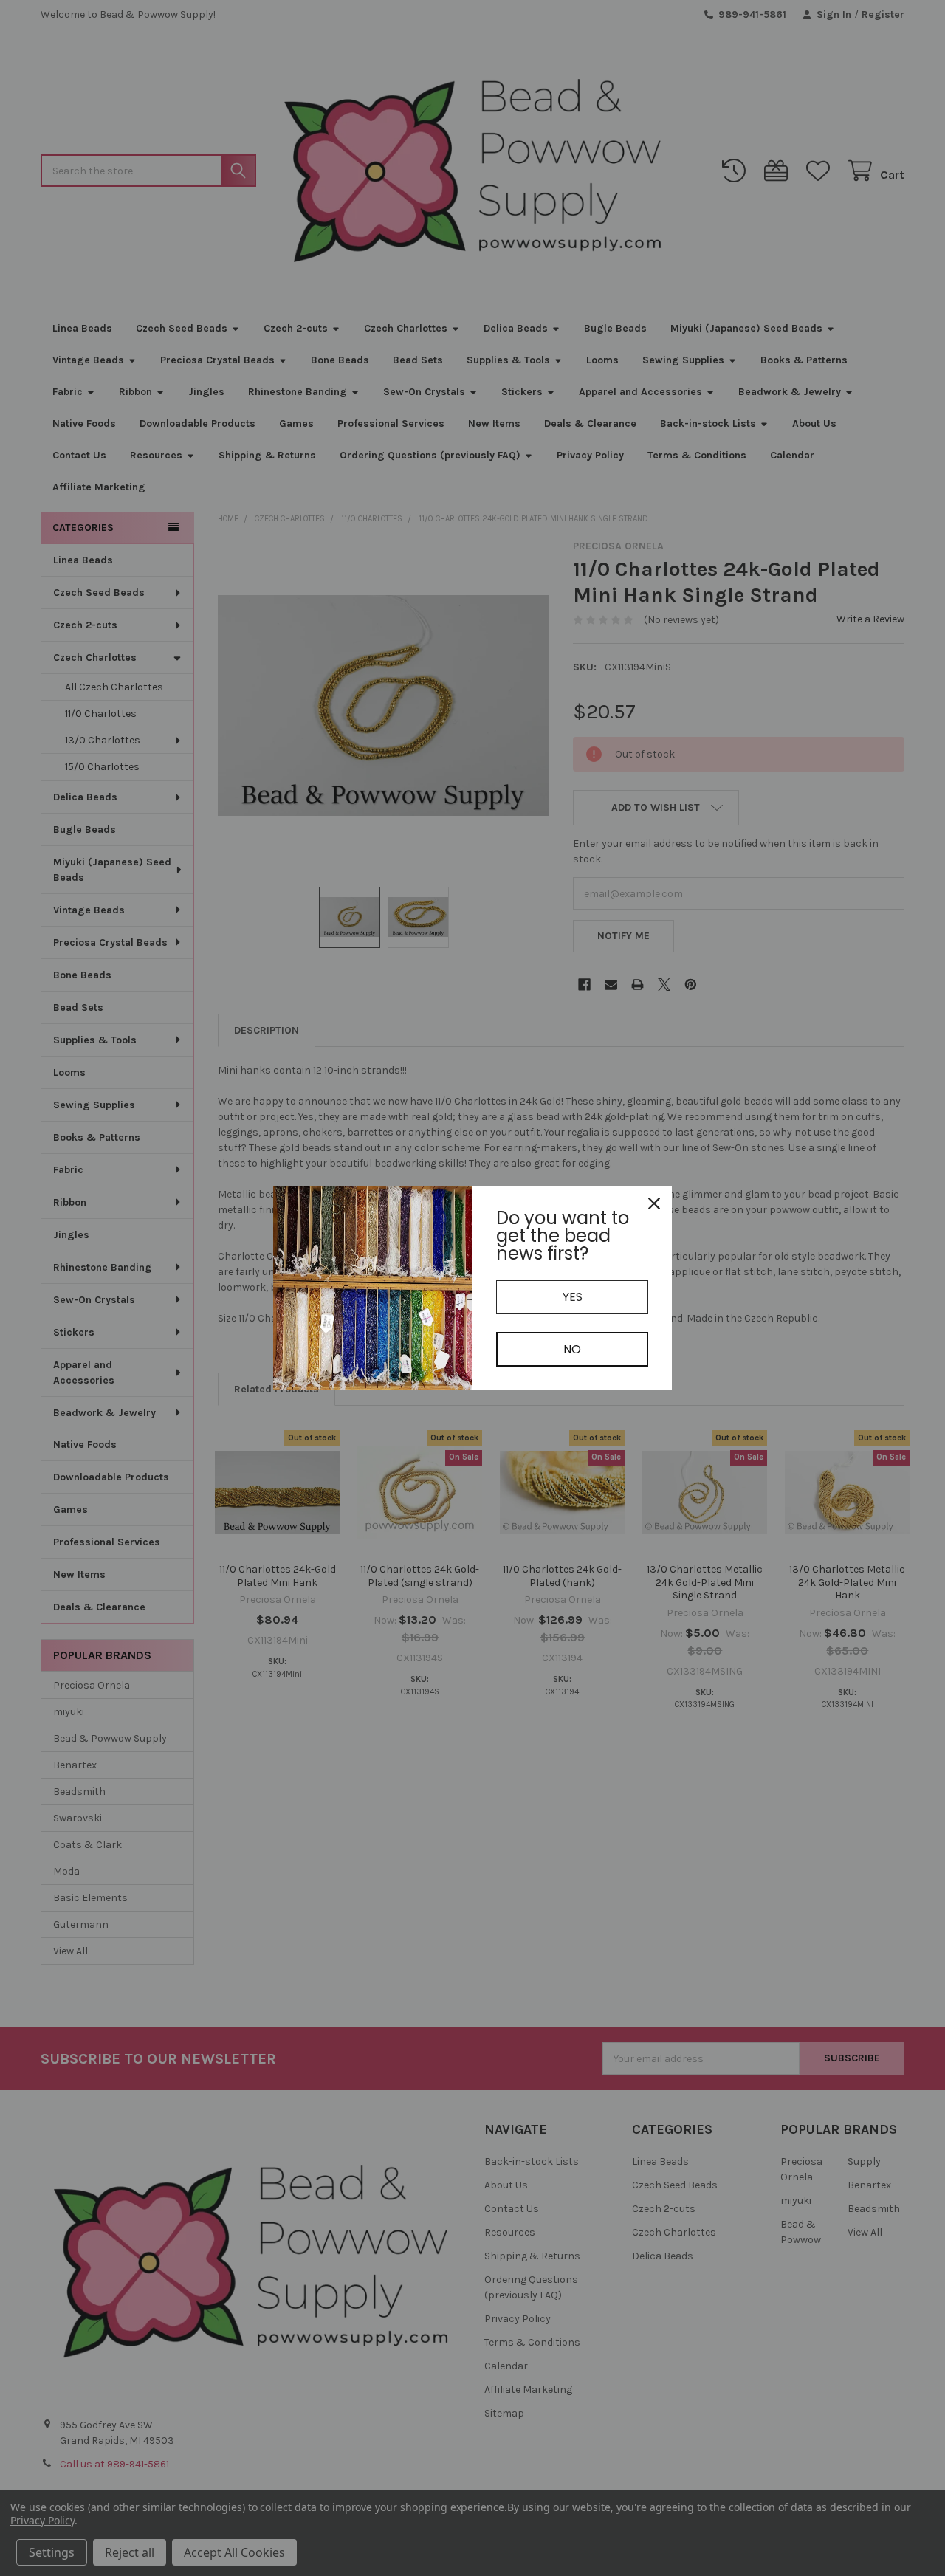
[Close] (654, 1203)
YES (573, 1297)
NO (572, 1349)
